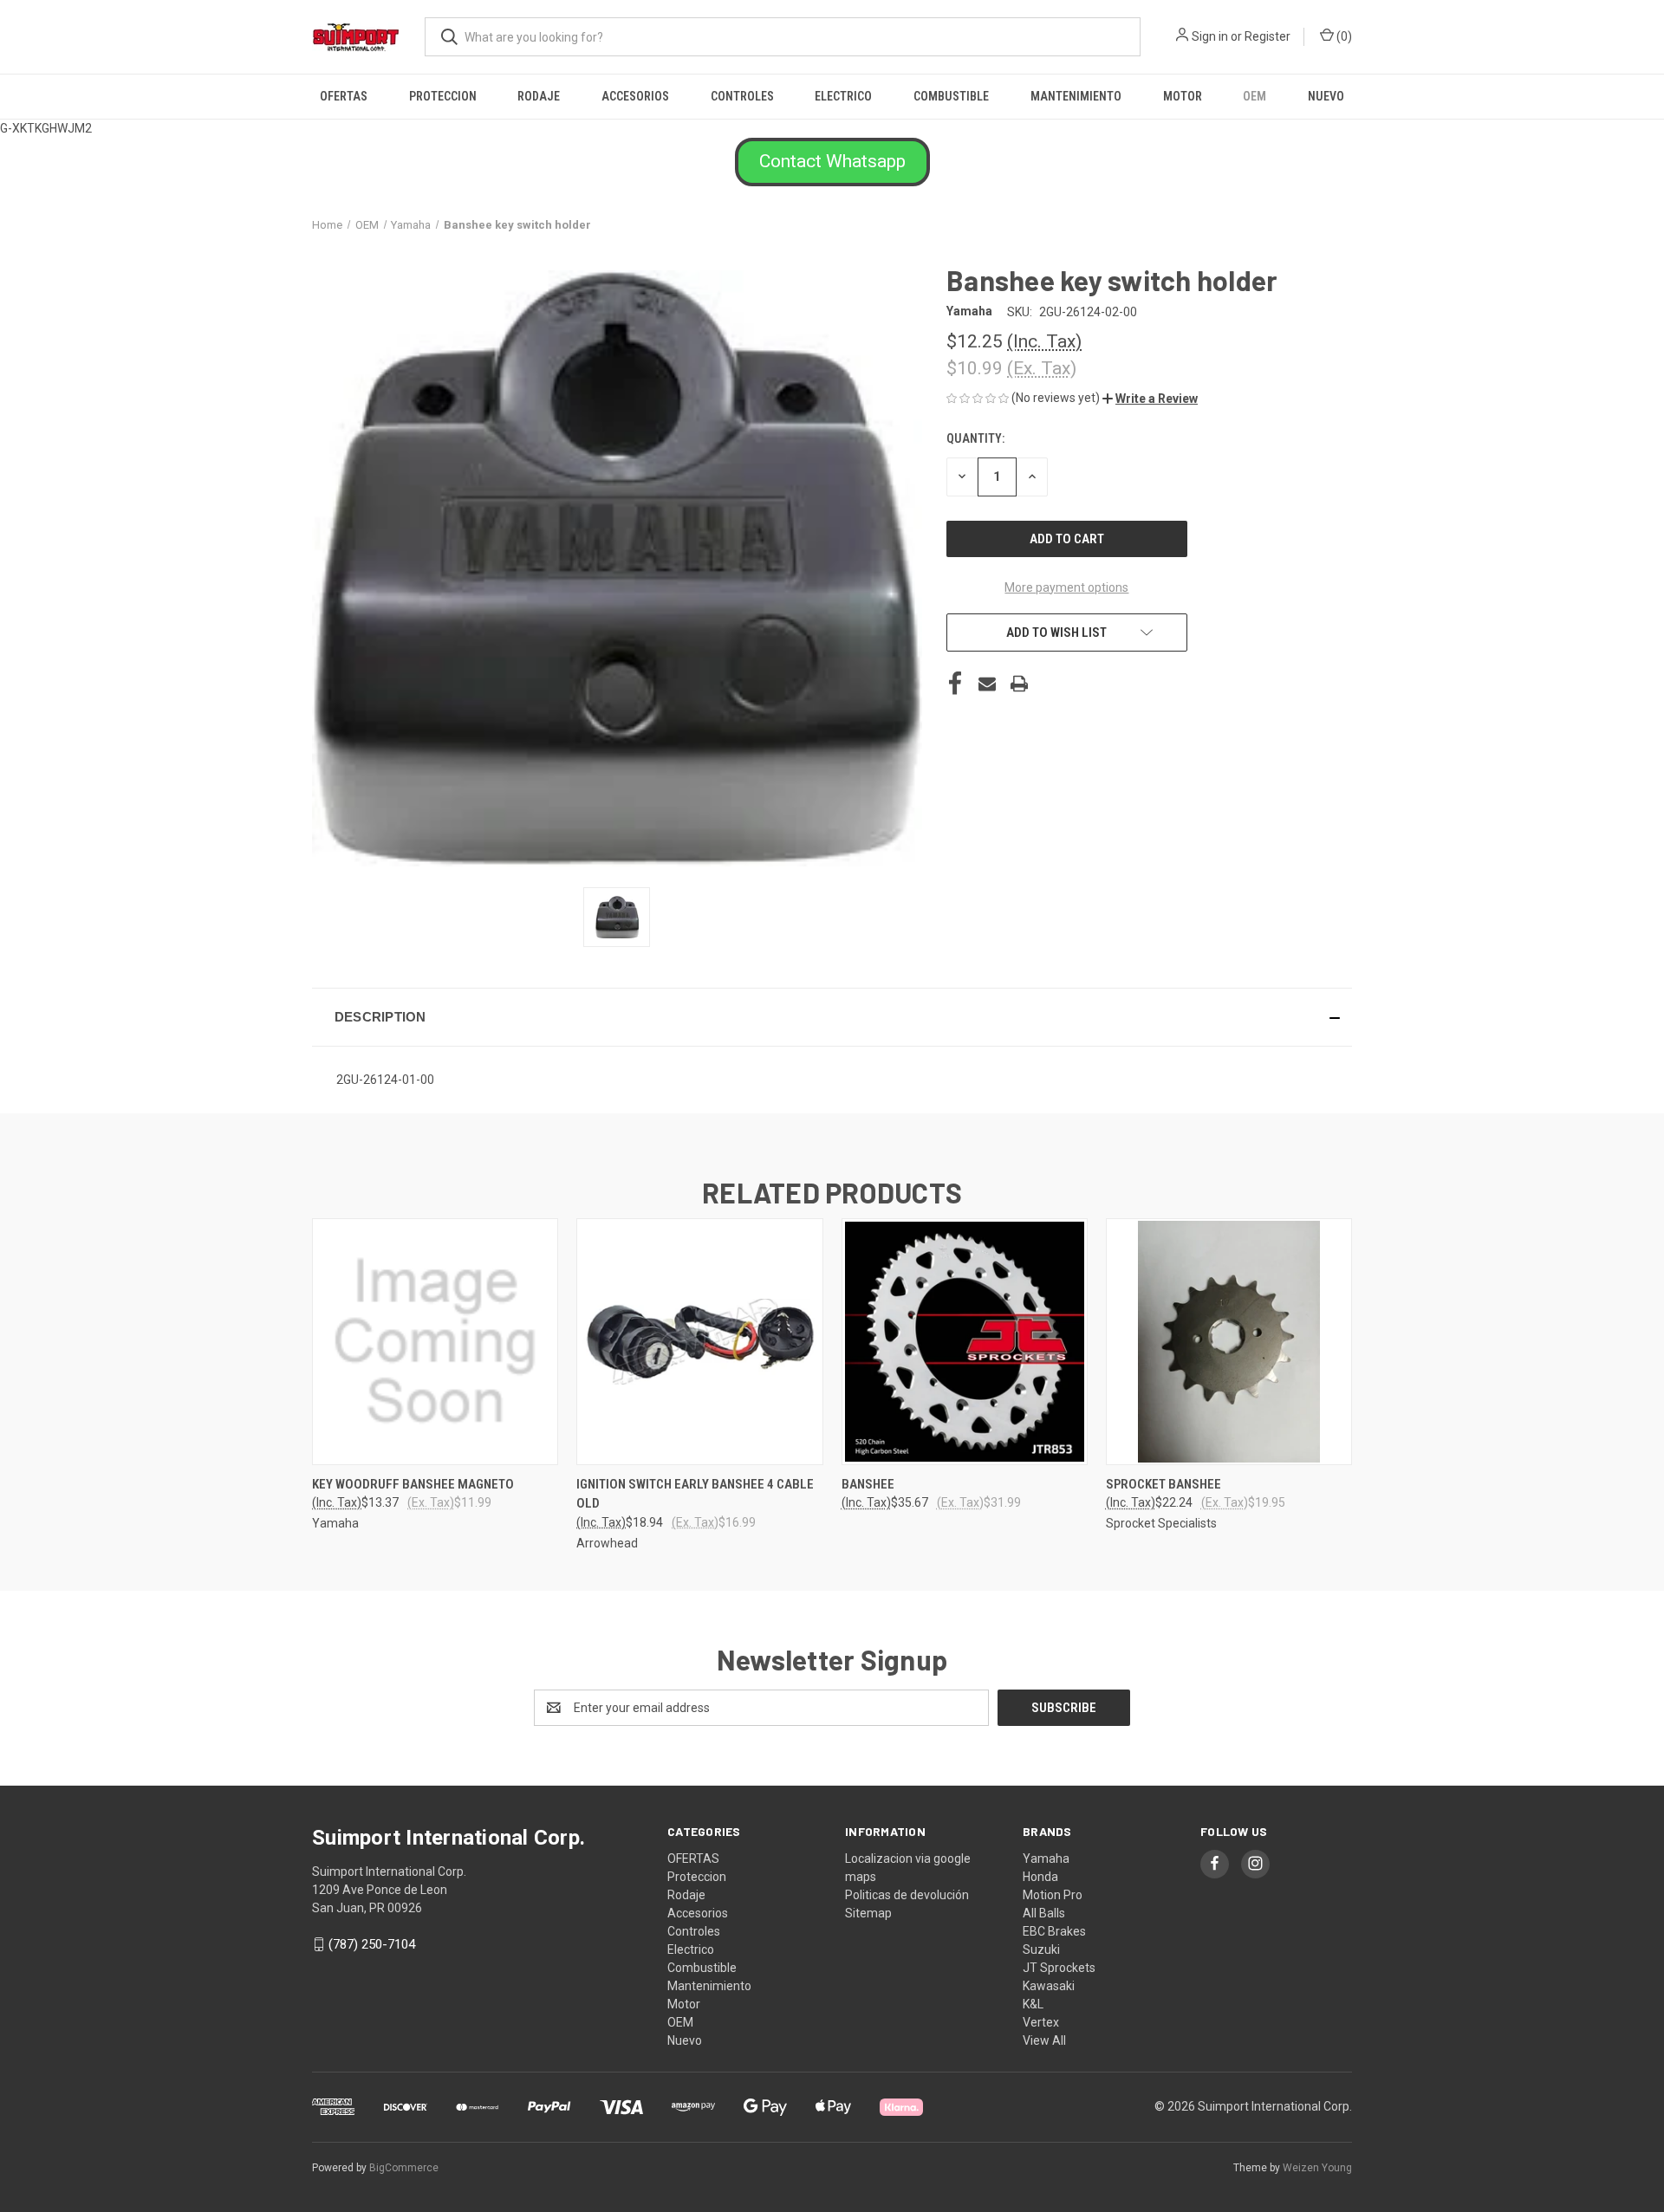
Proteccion (443, 96)
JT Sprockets (1059, 1968)
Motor (1183, 96)
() (1343, 36)
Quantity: (975, 438)
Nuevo (1326, 96)
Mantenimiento (1076, 96)
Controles (742, 96)
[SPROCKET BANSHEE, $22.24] (1229, 1342)
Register (1267, 36)
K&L (1033, 2004)
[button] (832, 162)
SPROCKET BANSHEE (1163, 1484)
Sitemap (868, 1913)
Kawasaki (1049, 1986)
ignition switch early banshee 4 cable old (695, 1494)
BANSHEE (868, 1484)
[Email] (987, 684)
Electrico (843, 96)
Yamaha (1046, 1858)
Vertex (1041, 2022)
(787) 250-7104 (372, 1944)
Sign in (1210, 36)
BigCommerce (404, 2168)
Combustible (951, 96)
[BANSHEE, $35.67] (965, 1342)
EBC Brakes (1054, 1931)
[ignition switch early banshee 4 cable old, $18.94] (699, 1342)
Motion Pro (1053, 1895)
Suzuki (1041, 1949)
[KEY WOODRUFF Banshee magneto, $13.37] (435, 1342)
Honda (1040, 1877)
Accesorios (635, 96)
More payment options (1066, 587)
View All (1044, 2040)
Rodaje (539, 96)
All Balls (1044, 1913)
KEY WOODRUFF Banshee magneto (413, 1484)
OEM (1254, 96)
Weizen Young (1317, 2168)
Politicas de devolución (907, 1895)
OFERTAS (344, 96)
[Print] (1019, 684)
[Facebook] (955, 684)
